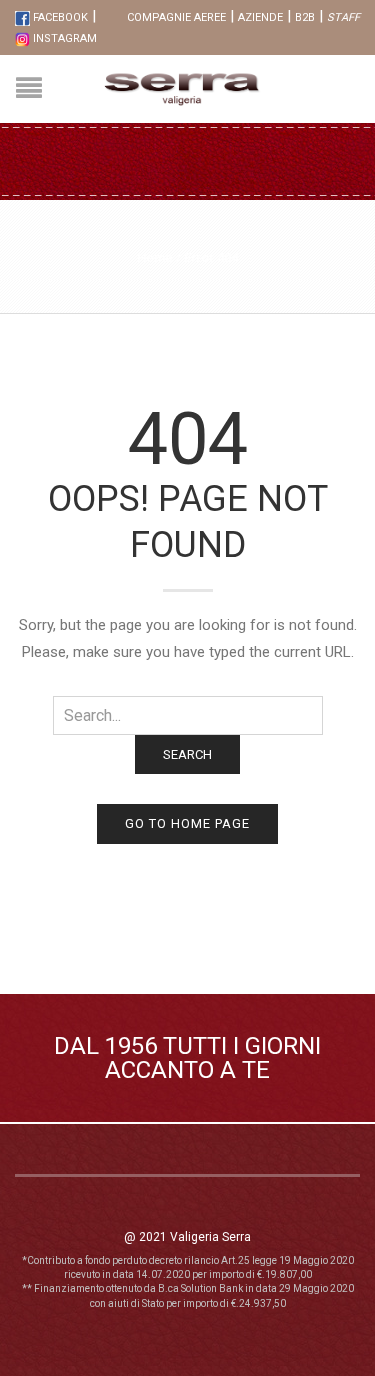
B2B (305, 17)
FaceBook (59, 17)
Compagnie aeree (176, 17)
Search (187, 754)
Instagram (63, 38)
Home (155, 257)
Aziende (260, 17)
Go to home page (187, 823)
